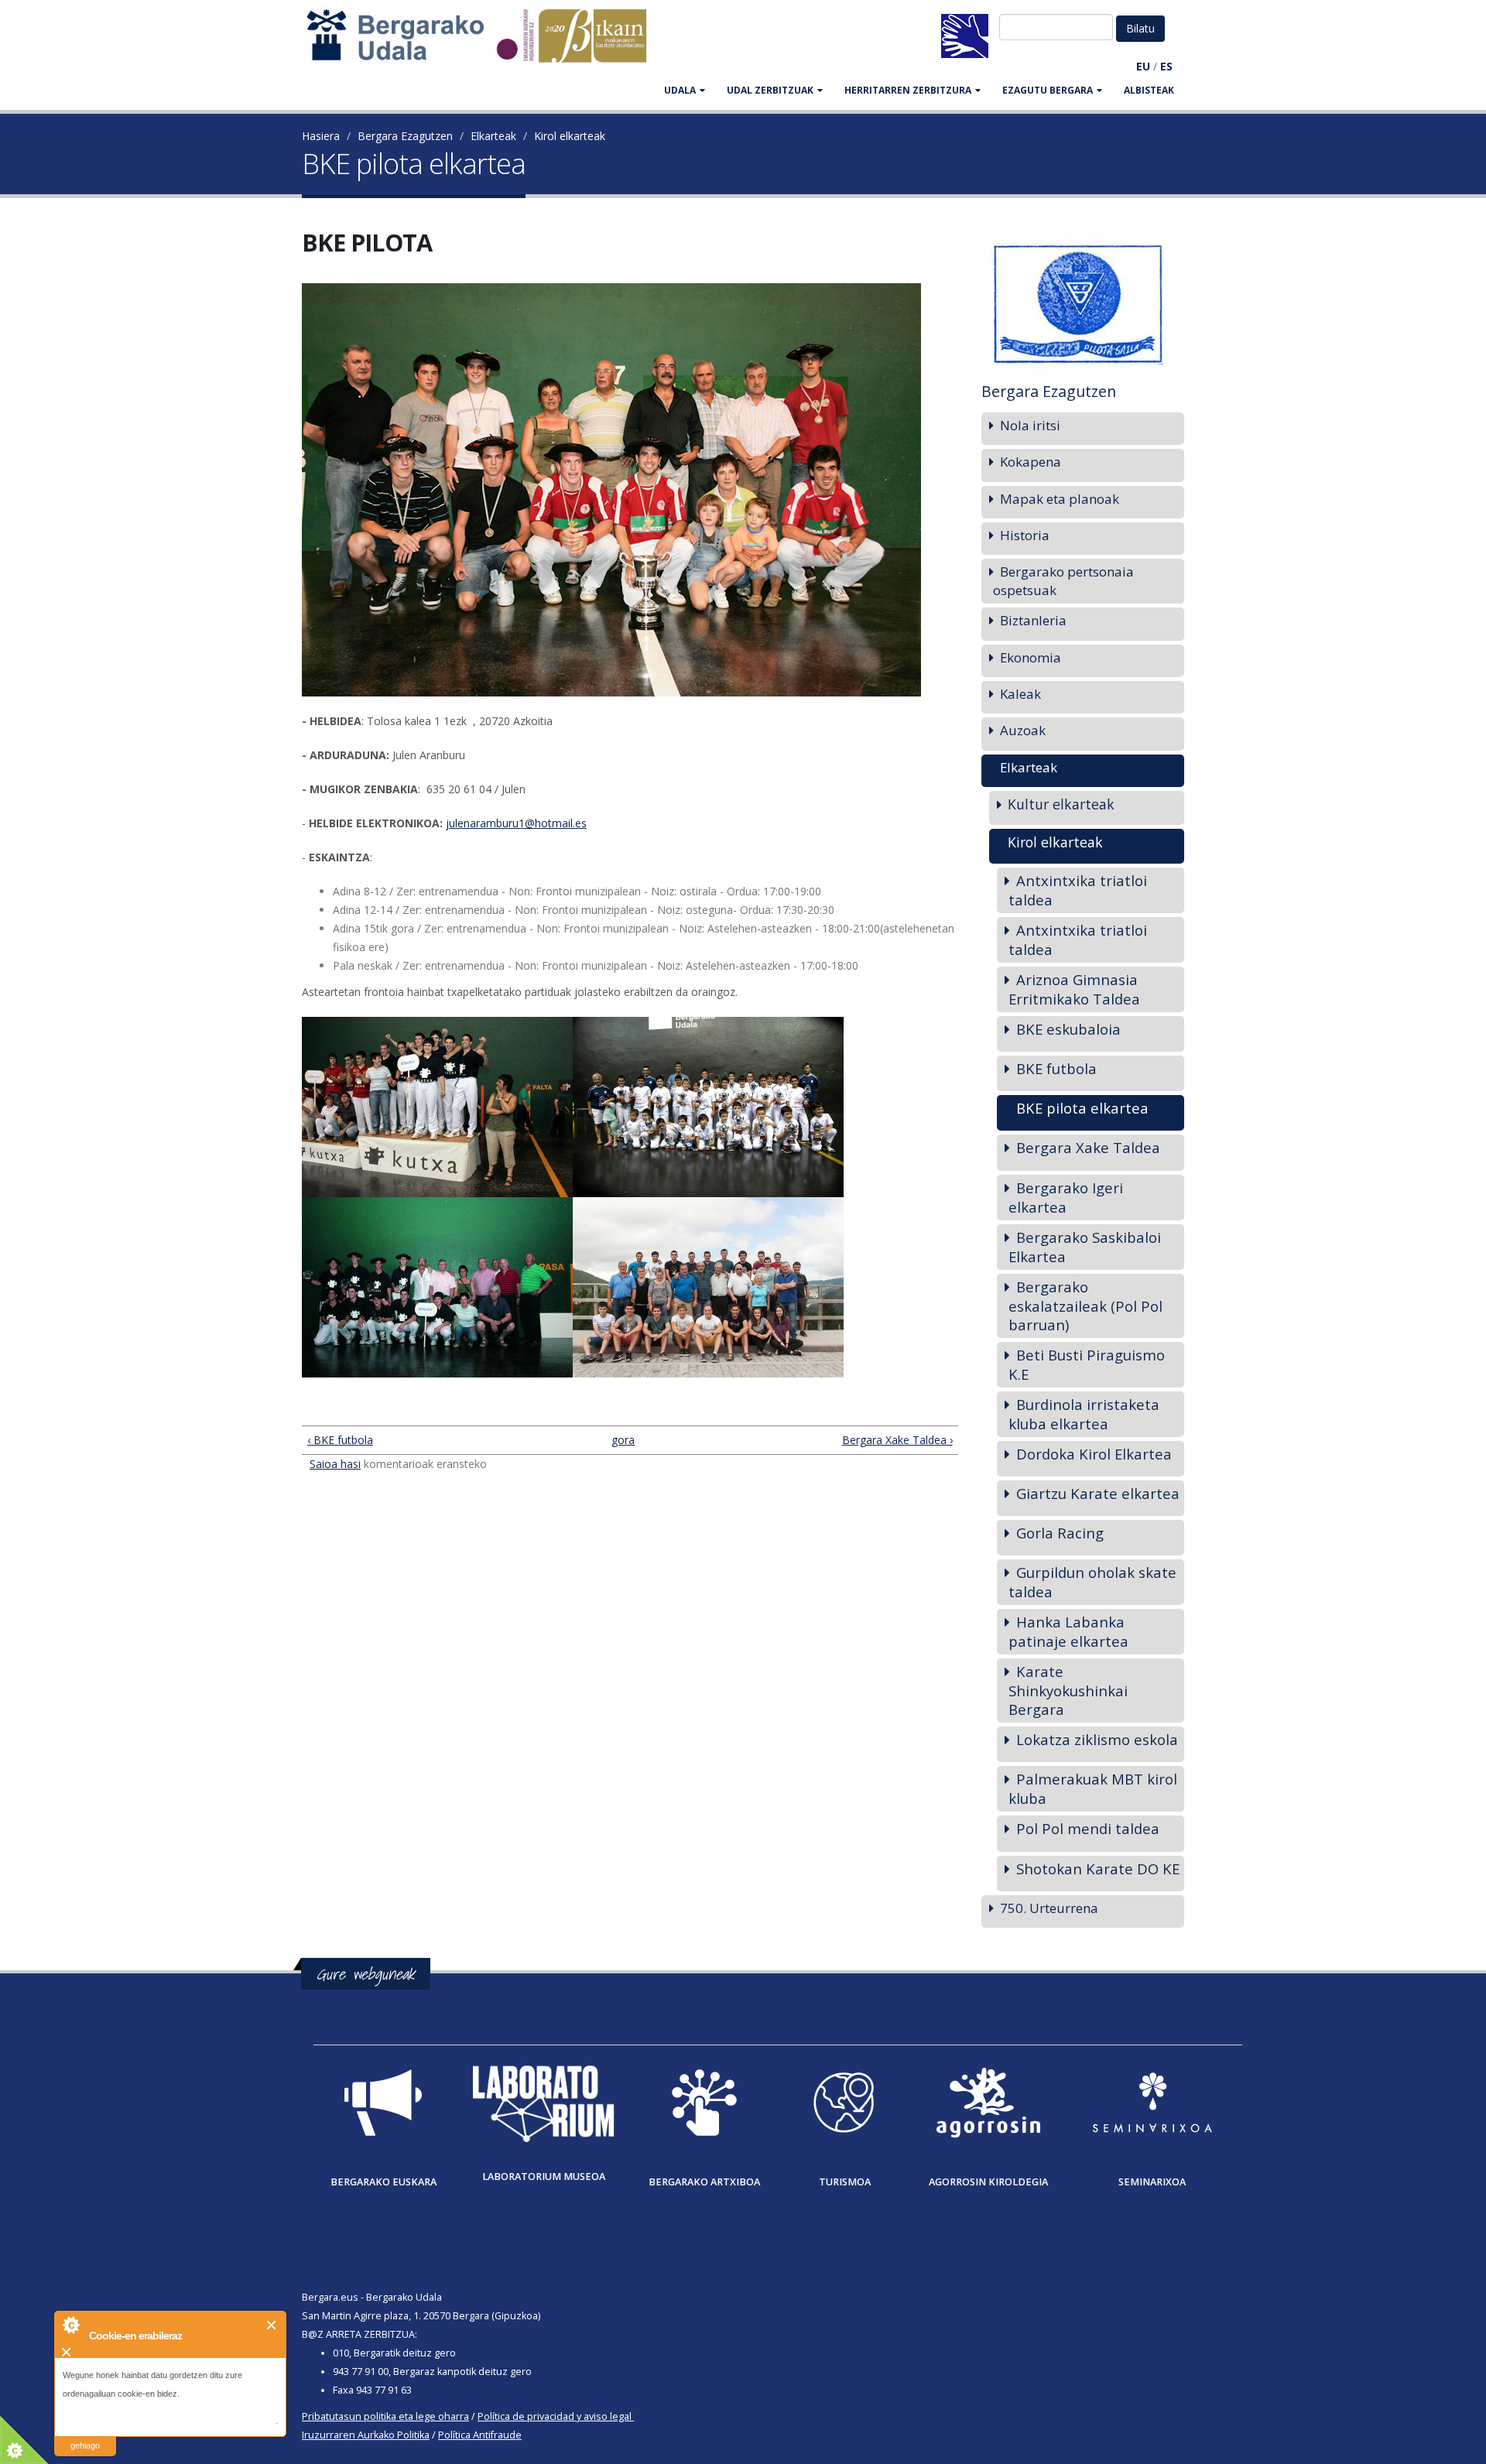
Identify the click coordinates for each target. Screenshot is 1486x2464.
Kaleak (1020, 694)
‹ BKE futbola (340, 1440)
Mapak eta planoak (1060, 499)
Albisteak (1149, 90)
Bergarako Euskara (383, 2182)
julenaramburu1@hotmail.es (516, 823)
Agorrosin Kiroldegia (988, 2182)
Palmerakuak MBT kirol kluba (1093, 1788)
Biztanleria (1033, 620)
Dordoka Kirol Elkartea (1094, 1454)
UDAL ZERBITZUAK (770, 90)
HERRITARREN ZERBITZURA (908, 90)
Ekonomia (1031, 657)
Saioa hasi (335, 1464)
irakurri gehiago (85, 2436)
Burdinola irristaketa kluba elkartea (1084, 1414)
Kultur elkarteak (1061, 804)
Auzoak (1023, 730)
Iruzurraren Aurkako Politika (366, 2435)
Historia (1025, 535)
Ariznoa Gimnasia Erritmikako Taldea (1074, 989)
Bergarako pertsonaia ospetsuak (1063, 581)
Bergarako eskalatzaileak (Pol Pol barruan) (1085, 1306)
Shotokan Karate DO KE (1098, 1869)
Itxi (272, 2325)
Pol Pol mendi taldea (1088, 1828)
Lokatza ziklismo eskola (1097, 1739)
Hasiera (321, 136)
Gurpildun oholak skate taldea (1092, 1582)
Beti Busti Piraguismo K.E (1087, 1364)
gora (623, 1440)
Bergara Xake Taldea (1088, 1147)
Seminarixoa (1152, 2182)
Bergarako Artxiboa (704, 2182)
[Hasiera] (484, 43)
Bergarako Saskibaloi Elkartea (1085, 1247)
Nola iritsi (1030, 425)
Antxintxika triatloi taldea (1078, 890)
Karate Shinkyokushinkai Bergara (1068, 1690)
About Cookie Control (70, 2325)
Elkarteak (493, 136)
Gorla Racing (1060, 1533)
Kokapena (1031, 462)
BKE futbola (1056, 1068)
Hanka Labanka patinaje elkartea (1068, 1631)
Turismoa (845, 2182)
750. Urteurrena (1049, 1908)
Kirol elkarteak (570, 136)
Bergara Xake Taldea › (897, 1440)
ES (1166, 66)
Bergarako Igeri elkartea (1066, 1197)
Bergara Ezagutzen (405, 136)
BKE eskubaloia (1068, 1029)
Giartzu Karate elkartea (1098, 1493)
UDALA (680, 90)
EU (1143, 66)
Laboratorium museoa (544, 2177)
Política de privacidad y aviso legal (555, 2416)
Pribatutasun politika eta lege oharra (385, 2416)
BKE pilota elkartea (1082, 1108)
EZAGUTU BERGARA (1048, 90)
